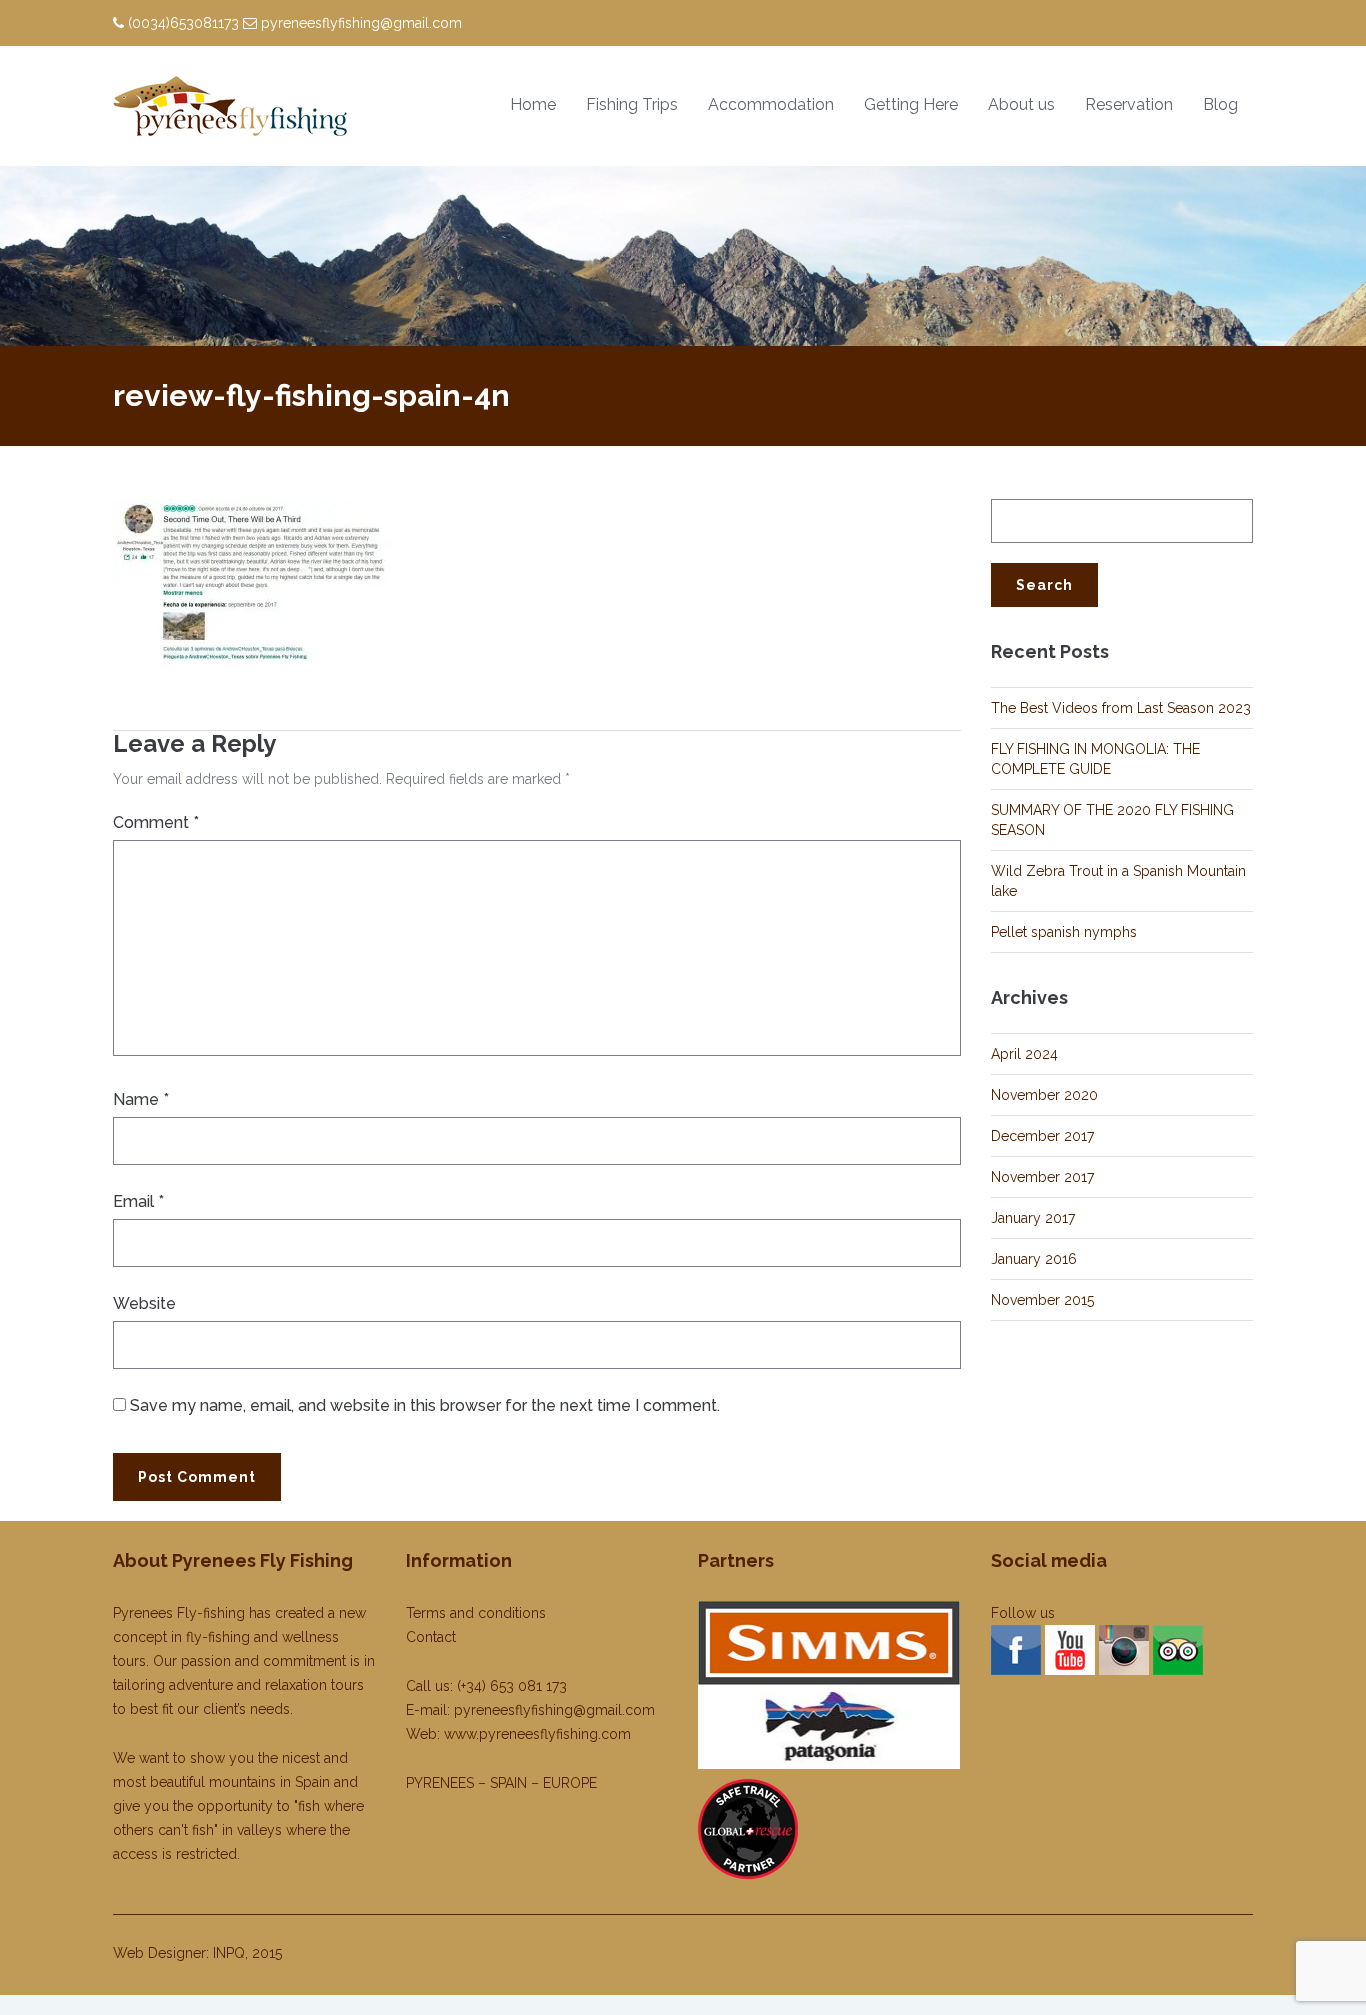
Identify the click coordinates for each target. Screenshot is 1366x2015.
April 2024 (1024, 1054)
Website (144, 1303)
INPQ (229, 1953)
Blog (1220, 104)
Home (533, 104)
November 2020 (1044, 1095)
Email (138, 1201)
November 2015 (1042, 1300)
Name (141, 1099)
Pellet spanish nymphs (1064, 932)
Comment (156, 822)
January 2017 (1033, 1218)
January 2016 (1034, 1259)
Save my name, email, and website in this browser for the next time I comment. (425, 1405)
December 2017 (1042, 1136)
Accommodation (771, 104)
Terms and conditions (476, 1613)
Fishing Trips (632, 104)
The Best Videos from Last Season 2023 (1121, 708)
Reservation (1129, 104)
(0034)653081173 (183, 23)
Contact (431, 1637)
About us (1021, 104)
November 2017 (1042, 1177)
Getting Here (911, 104)
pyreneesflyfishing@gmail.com (361, 23)
